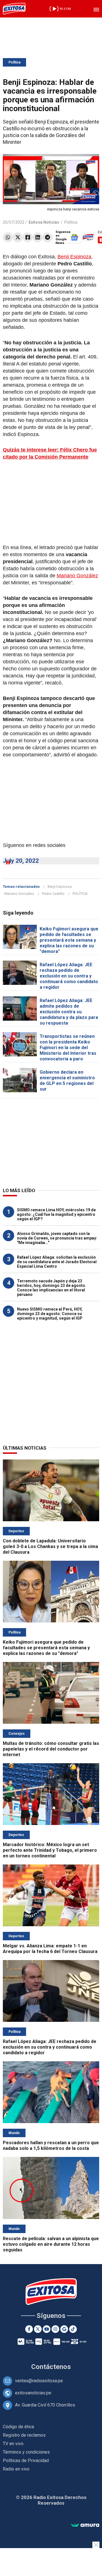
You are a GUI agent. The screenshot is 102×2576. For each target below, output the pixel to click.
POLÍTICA (80, 894)
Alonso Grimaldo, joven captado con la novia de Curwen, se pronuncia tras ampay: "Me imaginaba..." (57, 1238)
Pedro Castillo (53, 894)
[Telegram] (47, 237)
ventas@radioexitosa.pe (39, 2381)
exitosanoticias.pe (33, 2393)
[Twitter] (18, 237)
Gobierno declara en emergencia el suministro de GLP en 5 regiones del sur (67, 1081)
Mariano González (77, 576)
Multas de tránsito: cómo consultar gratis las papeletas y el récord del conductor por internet (51, 1749)
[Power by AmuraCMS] (85, 2525)
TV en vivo (13, 2444)
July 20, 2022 (21, 861)
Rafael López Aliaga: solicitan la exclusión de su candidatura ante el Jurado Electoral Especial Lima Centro (57, 1262)
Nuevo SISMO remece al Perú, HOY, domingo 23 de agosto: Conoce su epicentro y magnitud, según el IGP (50, 1314)
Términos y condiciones (26, 2452)
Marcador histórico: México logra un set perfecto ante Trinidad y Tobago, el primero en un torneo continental (50, 1850)
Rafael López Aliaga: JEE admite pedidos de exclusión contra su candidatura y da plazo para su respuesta (69, 1012)
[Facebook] (28, 237)
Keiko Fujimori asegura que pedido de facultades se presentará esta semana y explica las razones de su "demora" (69, 940)
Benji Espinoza (74, 257)
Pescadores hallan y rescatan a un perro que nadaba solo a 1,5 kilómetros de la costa (51, 2145)
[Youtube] (47, 2329)
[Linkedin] (38, 237)
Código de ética (18, 2427)
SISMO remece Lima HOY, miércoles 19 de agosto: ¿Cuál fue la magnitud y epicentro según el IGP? (56, 1214)
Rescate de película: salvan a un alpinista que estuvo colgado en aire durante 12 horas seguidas (51, 2244)
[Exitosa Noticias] (14, 9)
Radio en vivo (16, 2469)
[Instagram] (55, 2329)
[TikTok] (73, 2329)
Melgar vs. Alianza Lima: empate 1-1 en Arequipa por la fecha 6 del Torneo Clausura (50, 1949)
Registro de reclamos (24, 2435)
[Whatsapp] (8, 237)
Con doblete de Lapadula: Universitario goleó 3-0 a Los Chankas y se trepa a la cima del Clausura (50, 1546)
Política (14, 62)
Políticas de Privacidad (26, 2461)
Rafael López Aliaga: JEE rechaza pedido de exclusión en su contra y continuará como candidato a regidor (69, 976)
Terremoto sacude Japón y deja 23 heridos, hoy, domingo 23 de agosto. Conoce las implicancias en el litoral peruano (52, 1288)
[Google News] (64, 2329)
